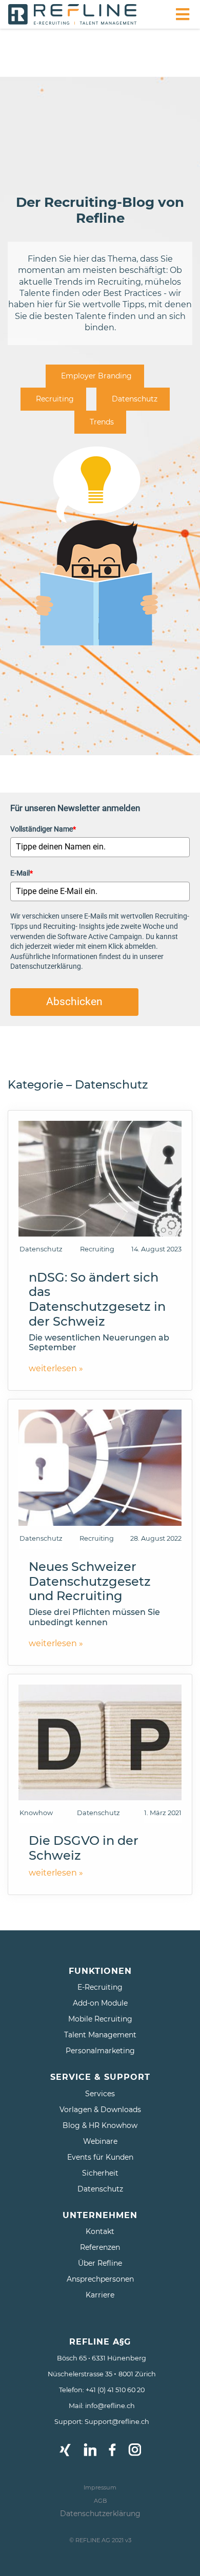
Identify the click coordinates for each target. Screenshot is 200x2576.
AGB (100, 2501)
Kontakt (100, 2231)
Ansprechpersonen (100, 2279)
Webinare (100, 2141)
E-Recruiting (100, 1987)
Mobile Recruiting (100, 2019)
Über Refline (100, 2263)
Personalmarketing (100, 2051)
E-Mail (22, 873)
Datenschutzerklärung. (47, 966)
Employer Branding (96, 376)
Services (100, 2094)
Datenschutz (135, 399)
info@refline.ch (110, 2406)
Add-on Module (100, 2003)
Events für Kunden (100, 2157)
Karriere (100, 2295)
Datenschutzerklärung (100, 2514)
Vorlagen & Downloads (100, 2110)
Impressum (100, 2487)
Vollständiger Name (43, 829)
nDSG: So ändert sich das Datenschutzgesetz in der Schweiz (97, 1299)
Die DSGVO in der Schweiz (84, 1848)
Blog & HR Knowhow (100, 2125)
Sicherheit (100, 2173)
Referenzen (100, 2247)
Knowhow (36, 1813)
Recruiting (55, 399)
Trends (102, 422)
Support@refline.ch (117, 2422)
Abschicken (74, 1002)
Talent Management (100, 2035)
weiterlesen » (56, 1368)
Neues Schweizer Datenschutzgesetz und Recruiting (90, 1581)
